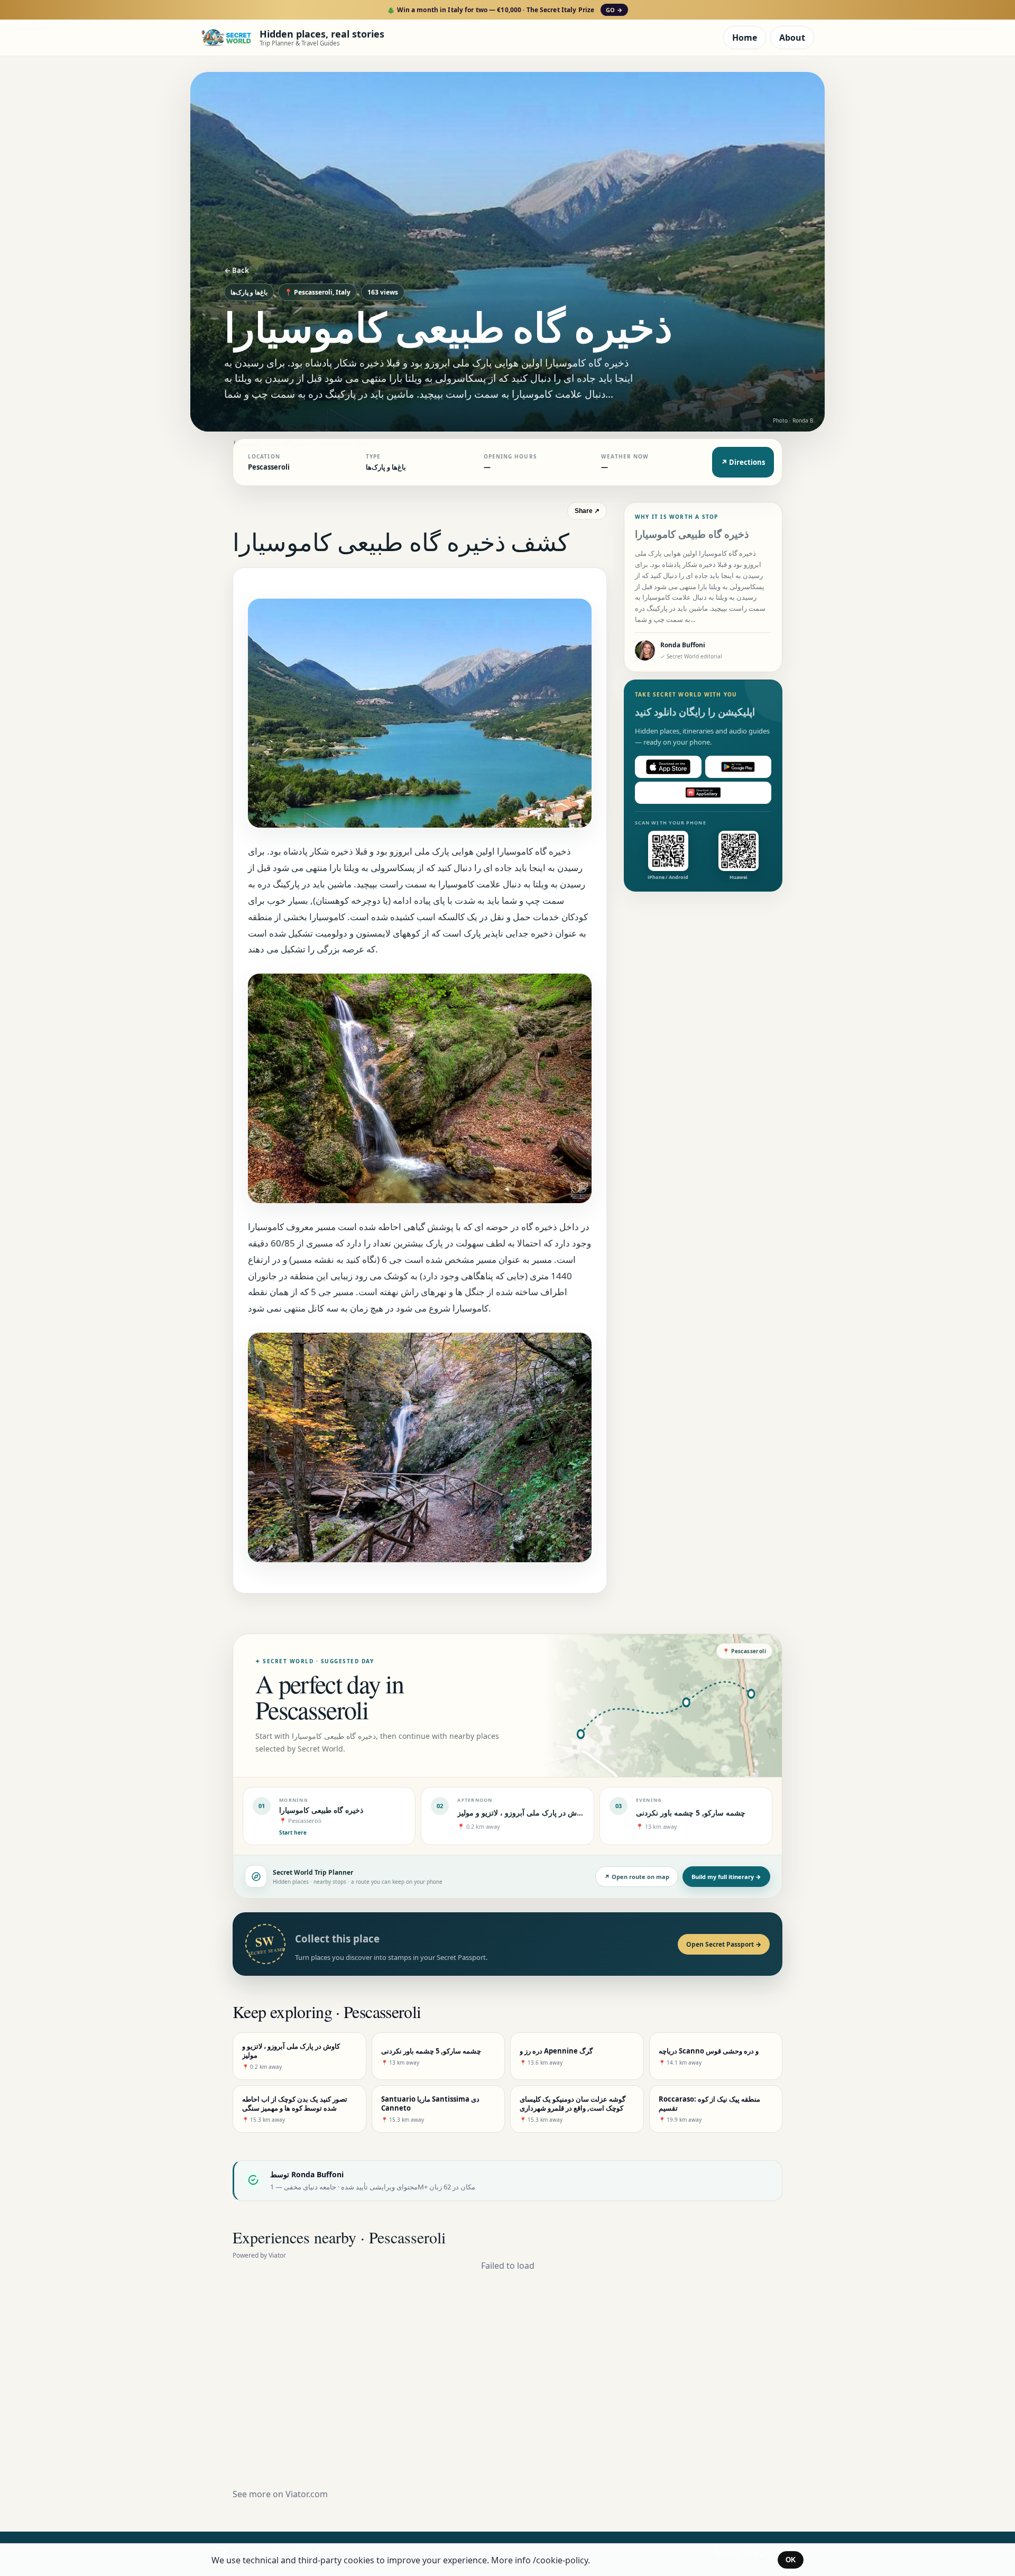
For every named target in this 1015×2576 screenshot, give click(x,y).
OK (791, 2560)
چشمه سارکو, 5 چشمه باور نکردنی (691, 1813)
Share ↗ (587, 511)
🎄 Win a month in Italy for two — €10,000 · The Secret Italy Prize (505, 10)
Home (745, 38)
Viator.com (307, 2494)
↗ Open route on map (637, 1877)
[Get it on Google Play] (739, 767)
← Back (237, 270)
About (792, 38)
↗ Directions (743, 462)
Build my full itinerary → (726, 1877)
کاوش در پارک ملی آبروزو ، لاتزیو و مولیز (522, 1813)
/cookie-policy (560, 2560)
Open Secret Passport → (724, 1944)
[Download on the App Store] (668, 767)
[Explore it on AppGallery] (703, 793)
